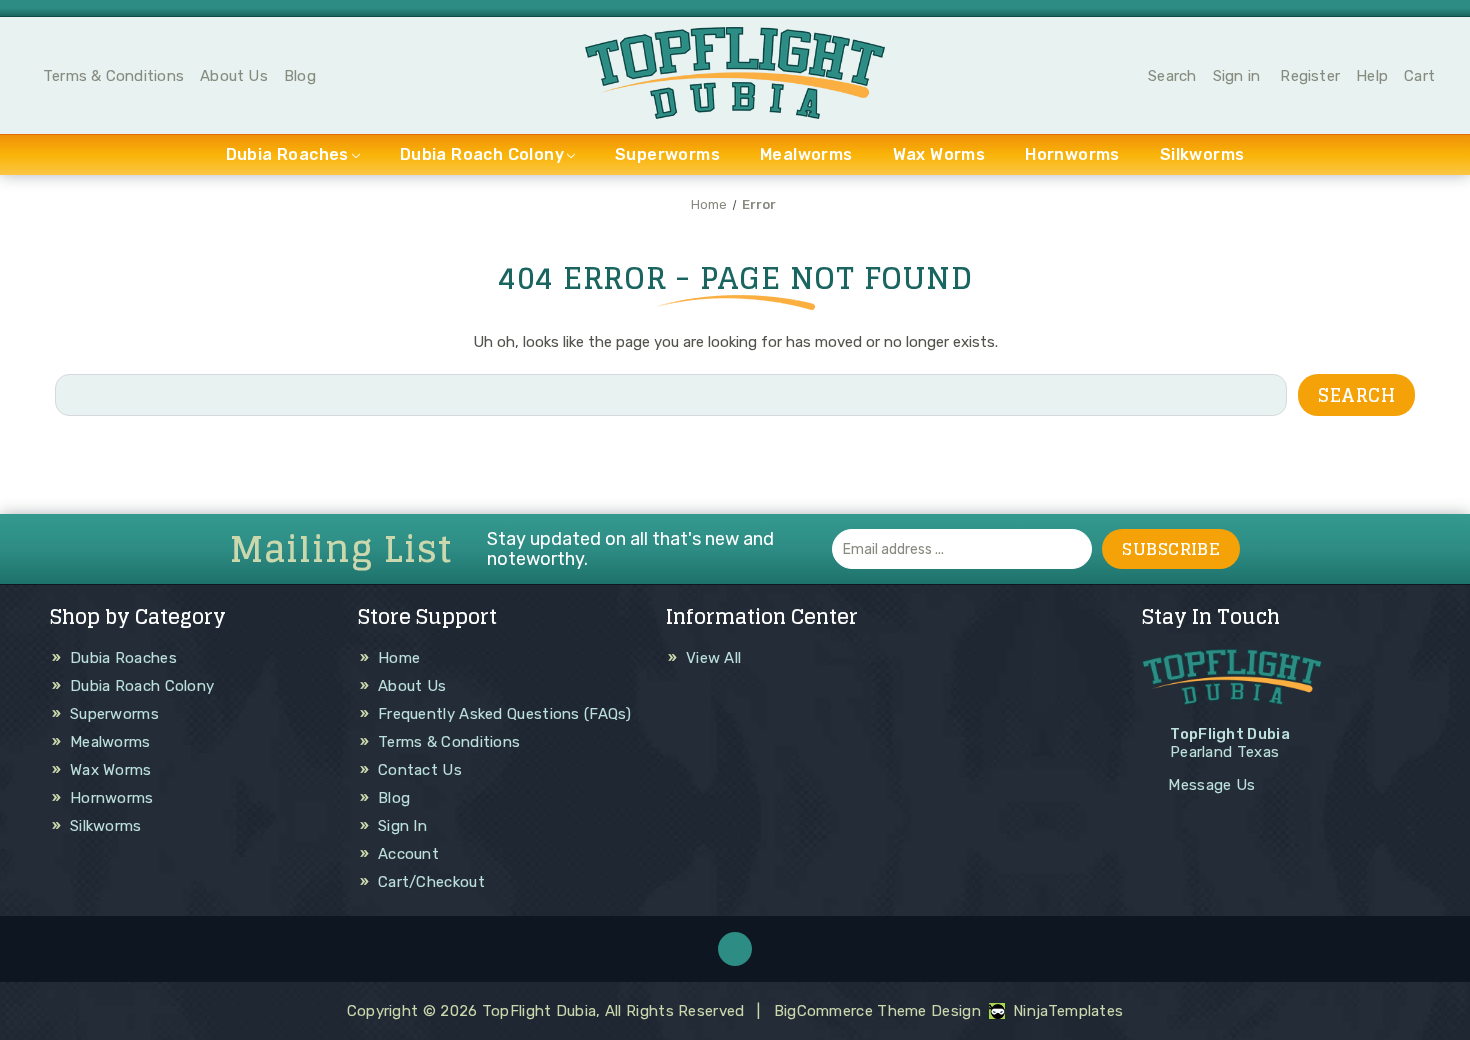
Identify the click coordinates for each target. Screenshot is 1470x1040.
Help (1372, 76)
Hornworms (1072, 154)
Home (399, 658)
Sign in (1237, 76)
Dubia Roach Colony (482, 154)
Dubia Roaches (287, 154)
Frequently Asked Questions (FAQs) (504, 714)
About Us (234, 76)
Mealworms (806, 154)
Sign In (402, 826)
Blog (300, 76)
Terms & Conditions (113, 76)
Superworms (667, 154)
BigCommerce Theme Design (877, 1011)
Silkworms (1202, 154)
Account (408, 854)
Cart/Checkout (431, 882)
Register (1310, 76)
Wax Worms (939, 154)
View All (713, 658)
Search (1172, 76)
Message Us (1211, 785)
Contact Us (420, 770)
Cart (1419, 76)
